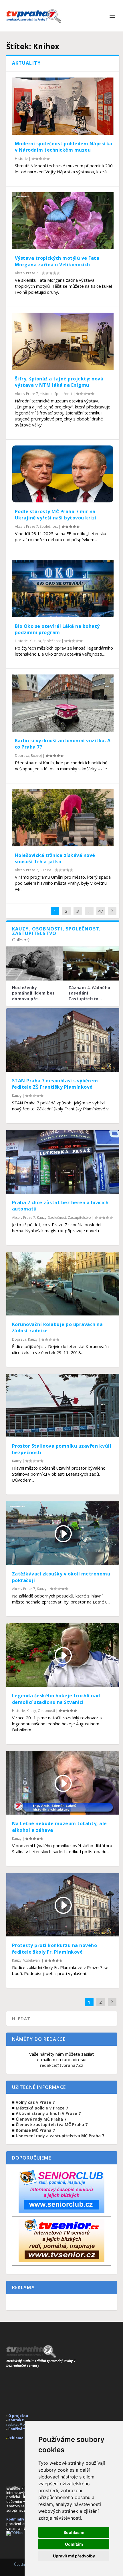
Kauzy (17, 1096)
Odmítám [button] (74, 2544)
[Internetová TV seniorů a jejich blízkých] (61, 2260)
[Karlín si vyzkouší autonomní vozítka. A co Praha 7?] (63, 703)
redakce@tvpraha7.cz (62, 2065)
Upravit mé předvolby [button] (74, 2556)
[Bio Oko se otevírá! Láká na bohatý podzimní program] (63, 589)
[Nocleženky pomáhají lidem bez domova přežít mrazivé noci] (35, 963)
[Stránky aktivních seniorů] (61, 2211)
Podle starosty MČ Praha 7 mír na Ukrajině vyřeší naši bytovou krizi (56, 515)
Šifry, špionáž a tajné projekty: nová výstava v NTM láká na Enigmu (59, 382)
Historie (21, 159)
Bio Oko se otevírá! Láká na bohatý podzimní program (57, 629)
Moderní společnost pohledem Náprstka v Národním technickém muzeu (64, 147)
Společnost (63, 394)
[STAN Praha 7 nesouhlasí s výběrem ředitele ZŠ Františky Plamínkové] (63, 1040)
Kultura (35, 641)
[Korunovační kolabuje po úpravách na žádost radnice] (63, 1284)
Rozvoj (36, 756)
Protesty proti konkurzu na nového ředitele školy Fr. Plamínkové (55, 1948)
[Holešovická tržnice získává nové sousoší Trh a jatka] (63, 818)
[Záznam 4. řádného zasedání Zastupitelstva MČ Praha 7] (91, 963)
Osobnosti (46, 1711)
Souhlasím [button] (74, 2532)
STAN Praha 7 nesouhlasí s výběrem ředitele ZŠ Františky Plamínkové (55, 1084)
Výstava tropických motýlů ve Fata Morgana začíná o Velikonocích (57, 261)
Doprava (22, 756)
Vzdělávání (32, 1960)
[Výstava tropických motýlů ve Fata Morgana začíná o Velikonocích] (63, 221)
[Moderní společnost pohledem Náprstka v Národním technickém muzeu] (63, 106)
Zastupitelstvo (79, 1217)
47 (101, 911)
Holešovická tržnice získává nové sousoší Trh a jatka (55, 858)
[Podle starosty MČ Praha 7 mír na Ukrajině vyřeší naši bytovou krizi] (63, 474)
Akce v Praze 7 (26, 273)
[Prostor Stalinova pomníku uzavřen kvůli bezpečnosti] (63, 1406)
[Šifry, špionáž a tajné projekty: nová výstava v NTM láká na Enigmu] (63, 341)
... (89, 911)
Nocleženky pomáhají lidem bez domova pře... (33, 993)
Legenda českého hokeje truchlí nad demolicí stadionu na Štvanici (56, 1699)
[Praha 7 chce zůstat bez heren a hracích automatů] (63, 1162)
